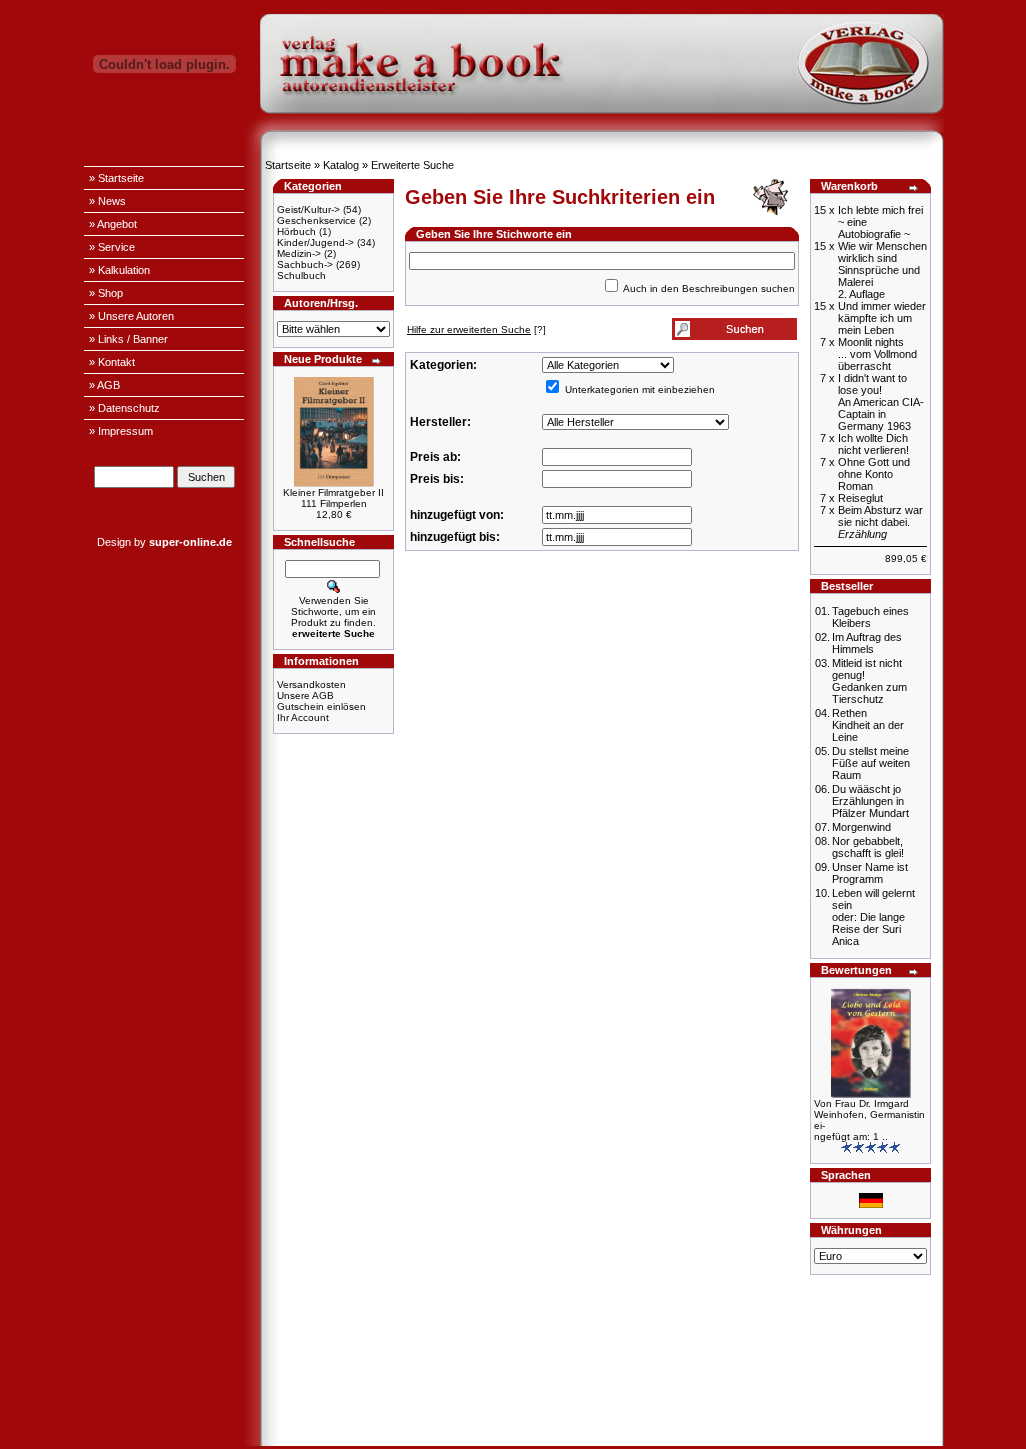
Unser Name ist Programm (870, 873)
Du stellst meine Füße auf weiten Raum (871, 763)
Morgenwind (861, 827)
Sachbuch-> (305, 264)
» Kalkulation (119, 270)
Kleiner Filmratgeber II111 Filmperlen (333, 498)
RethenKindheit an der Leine (868, 725)
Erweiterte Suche (412, 165)
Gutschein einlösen (321, 706)
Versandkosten (311, 684)
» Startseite (116, 178)
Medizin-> (299, 253)
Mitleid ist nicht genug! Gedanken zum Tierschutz (869, 681)
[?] (476, 329)
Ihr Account (303, 717)
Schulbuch (301, 275)
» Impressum (121, 431)
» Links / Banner (128, 339)
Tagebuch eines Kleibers (870, 617)
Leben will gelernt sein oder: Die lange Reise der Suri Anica (873, 917)
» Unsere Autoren (131, 316)
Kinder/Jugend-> (315, 242)
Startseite (288, 165)
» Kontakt (112, 362)
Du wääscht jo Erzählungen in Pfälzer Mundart (870, 801)
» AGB (104, 385)
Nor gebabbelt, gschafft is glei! (868, 847)
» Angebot (113, 224)
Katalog (341, 165)
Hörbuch (296, 231)
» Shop (106, 293)
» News (107, 201)
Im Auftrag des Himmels (867, 643)
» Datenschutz (124, 408)
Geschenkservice (316, 220)
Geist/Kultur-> (308, 209)
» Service (112, 247)
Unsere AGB (305, 695)
